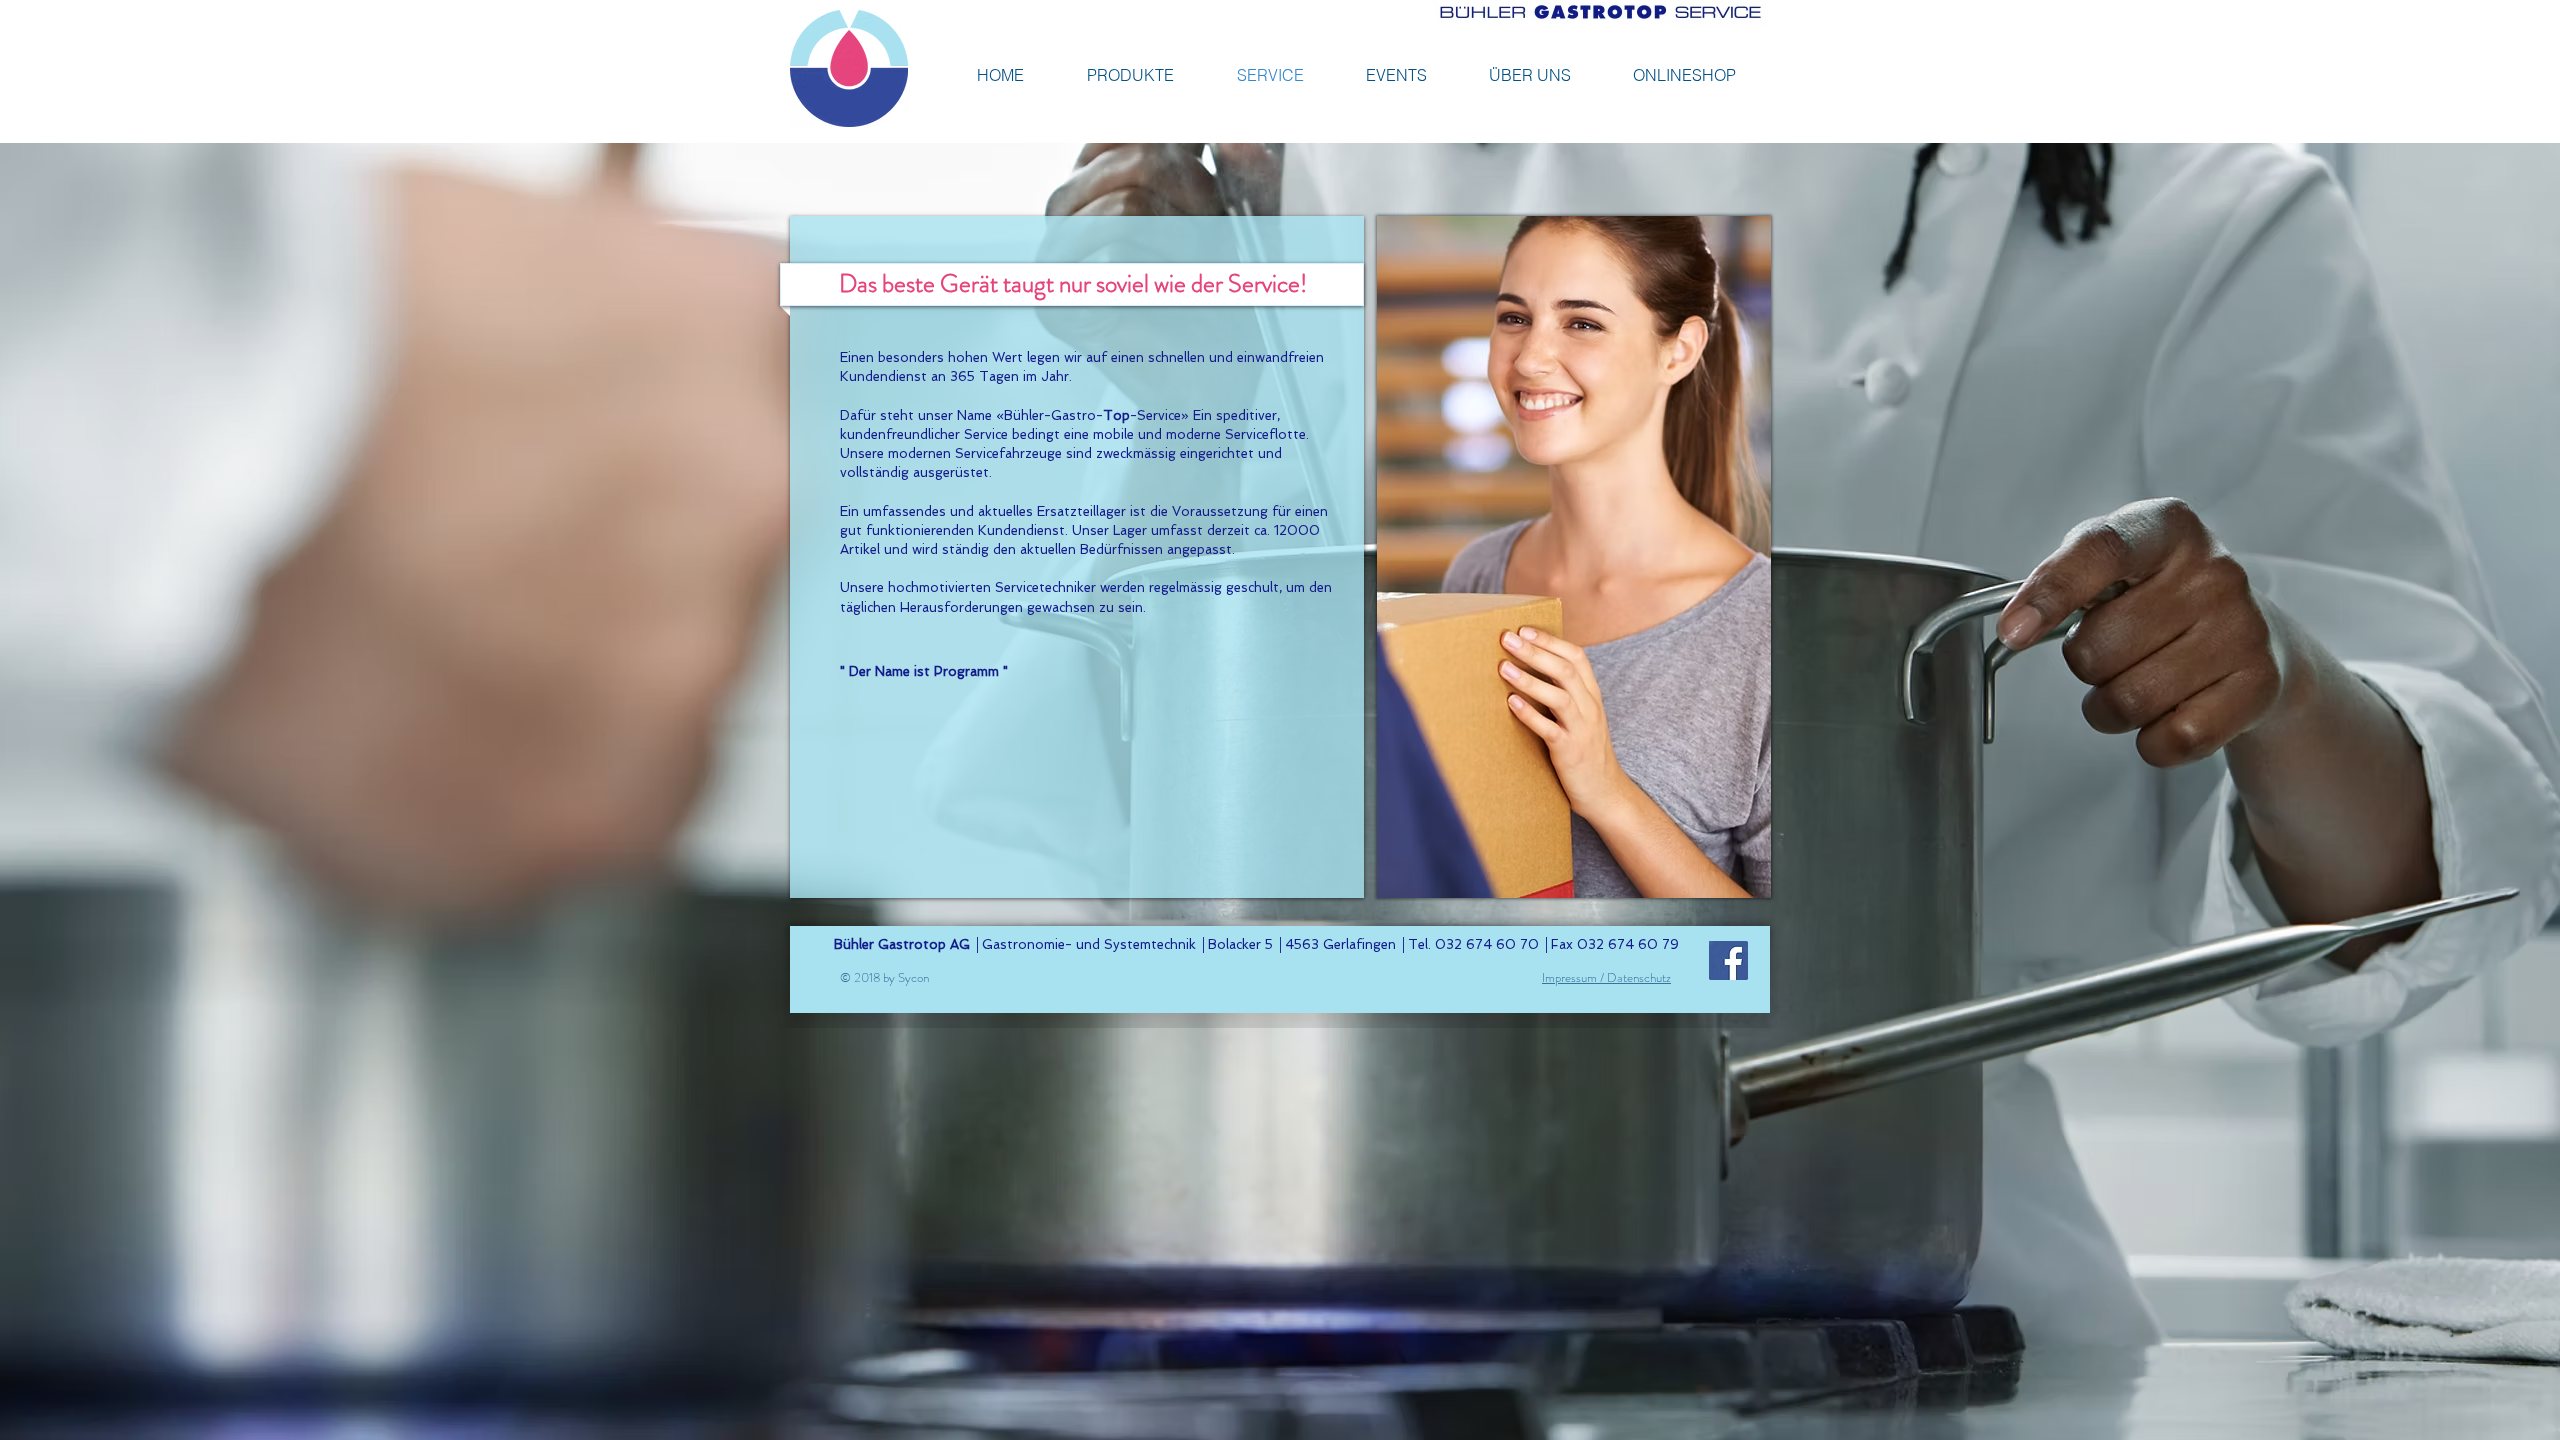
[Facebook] (1728, 960)
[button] (1684, 75)
